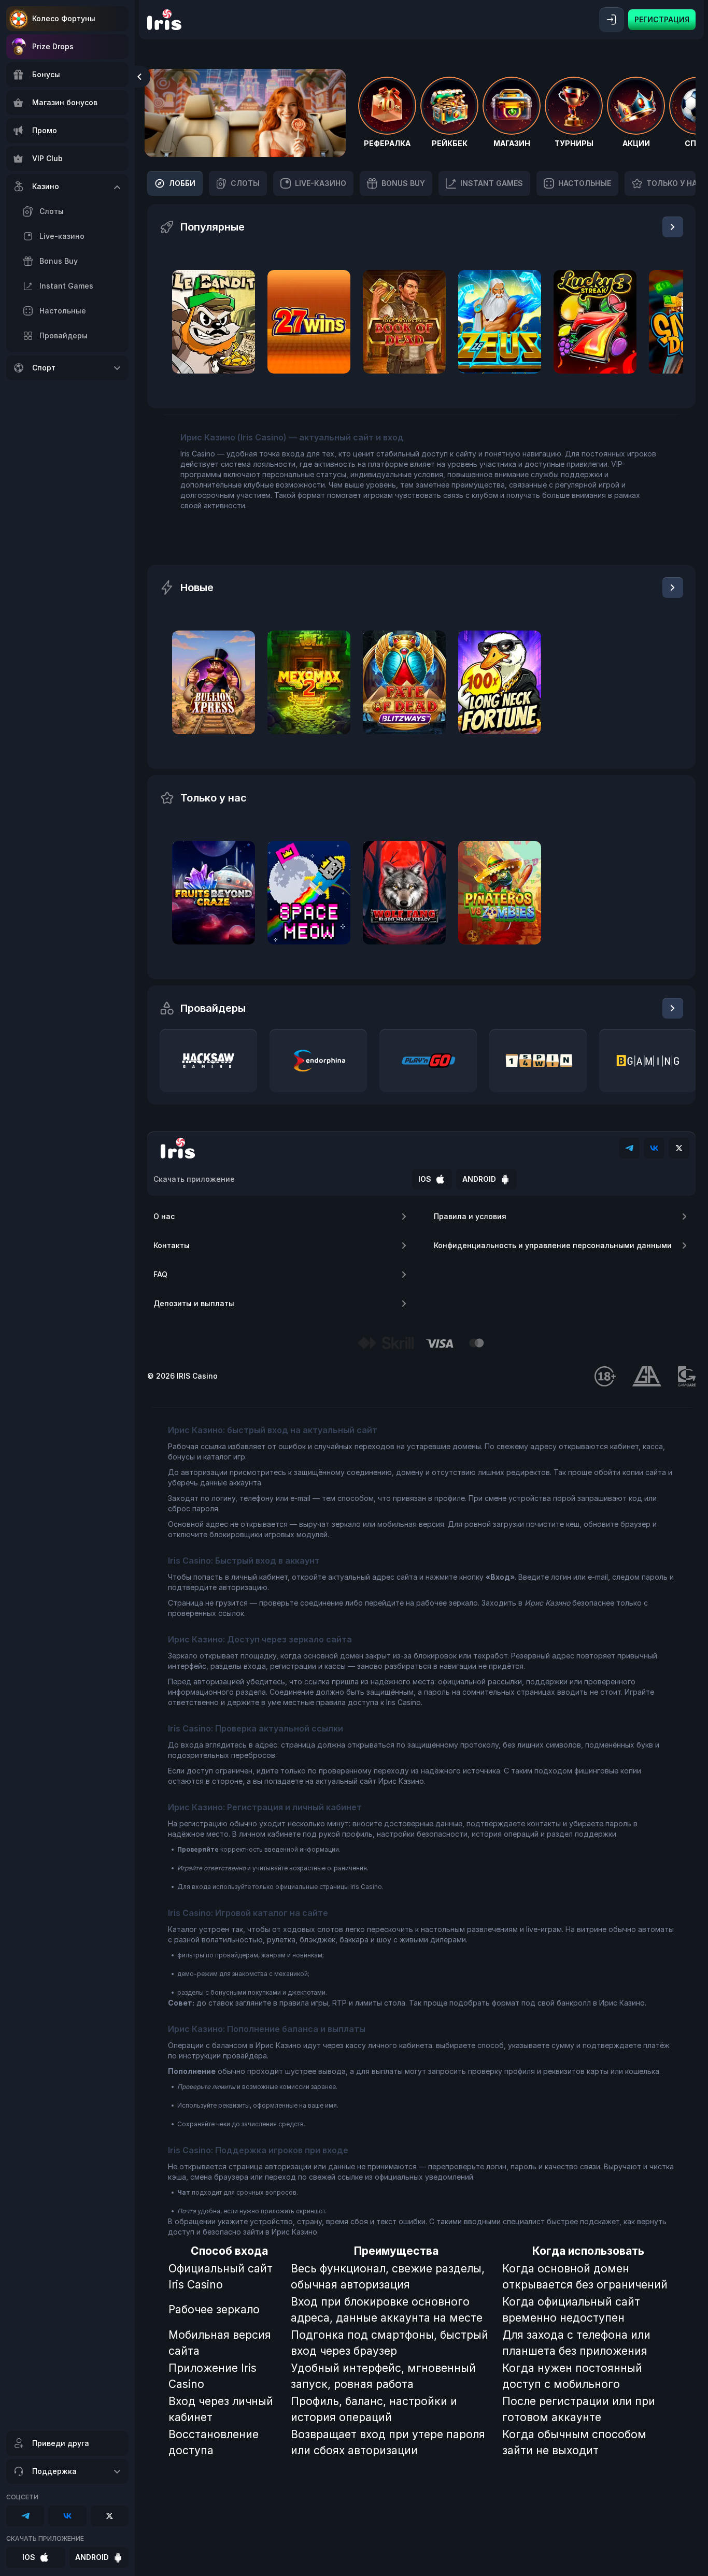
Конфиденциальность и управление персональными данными (553, 1245)
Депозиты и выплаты (194, 1303)
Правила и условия (470, 1216)
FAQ (160, 1274)
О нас (164, 1216)
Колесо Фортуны (64, 18)
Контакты (172, 1245)
